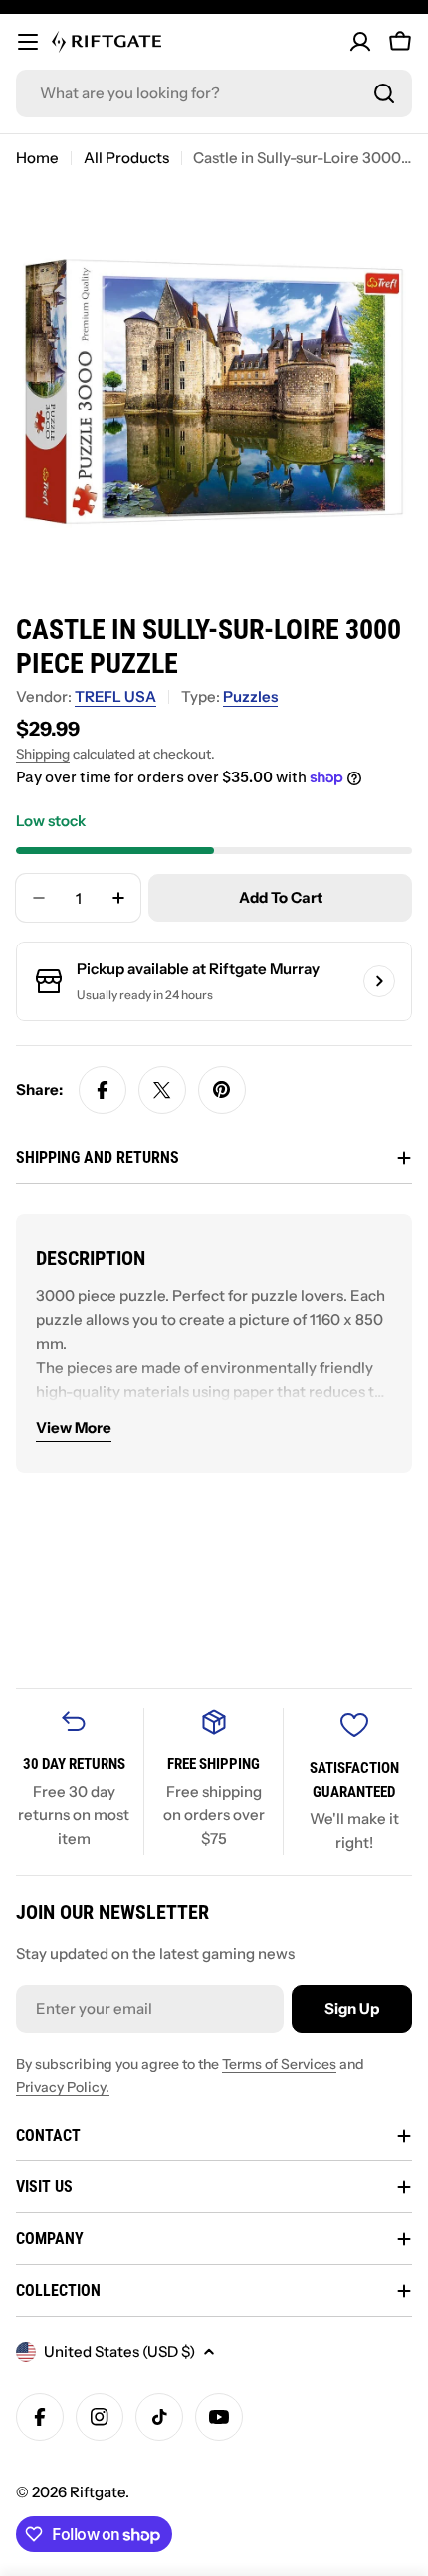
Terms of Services (279, 2064)
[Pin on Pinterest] (222, 1090)
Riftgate (98, 2492)
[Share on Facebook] (103, 1090)
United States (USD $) (119, 2352)
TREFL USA (115, 696)
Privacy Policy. (63, 2087)
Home (37, 158)
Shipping (43, 754)
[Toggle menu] (28, 42)
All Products (126, 158)
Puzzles (250, 696)
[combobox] (214, 93)
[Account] (360, 42)
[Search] (384, 93)
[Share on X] (162, 1090)
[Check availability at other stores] (379, 981)
